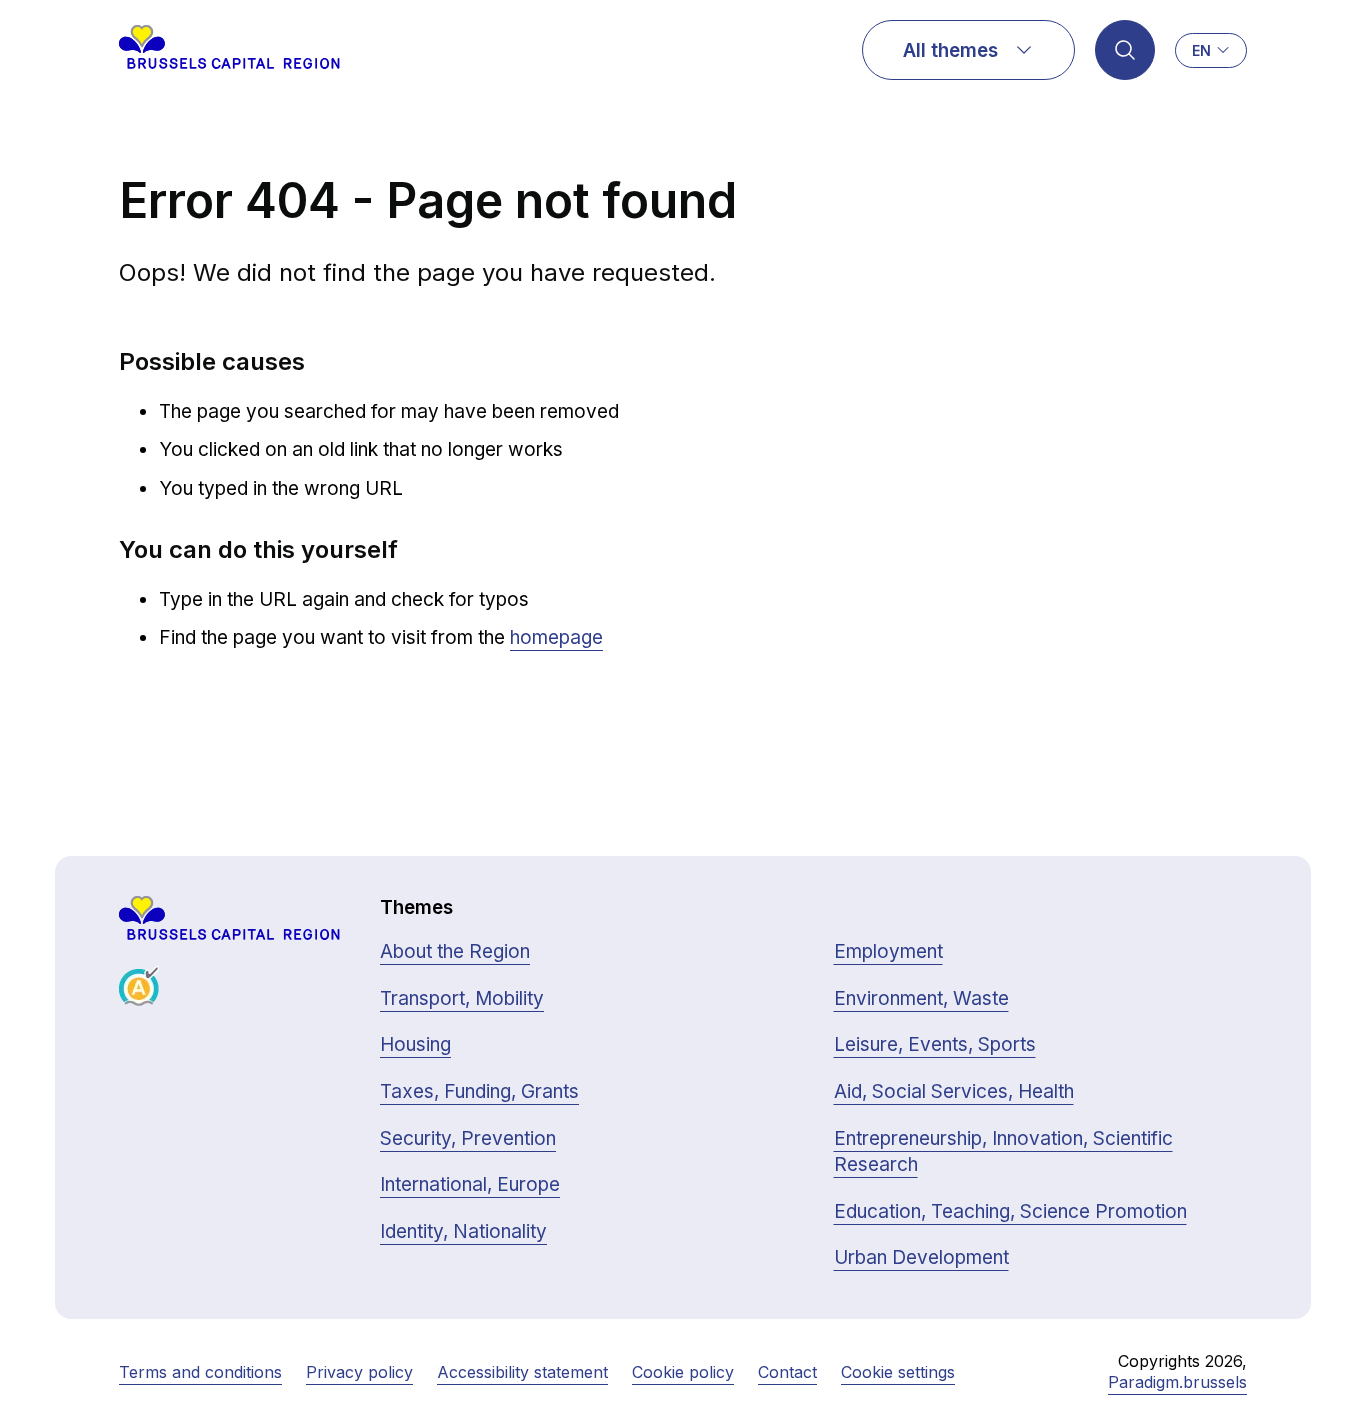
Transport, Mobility (462, 998)
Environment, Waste (921, 998)
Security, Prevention (468, 1138)
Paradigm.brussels (1177, 1382)
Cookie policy (683, 1372)
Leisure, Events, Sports (935, 1044)
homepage (556, 637)
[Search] (1125, 50)
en (1201, 50)
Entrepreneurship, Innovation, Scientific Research (1003, 1152)
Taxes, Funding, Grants (479, 1091)
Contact (787, 1372)
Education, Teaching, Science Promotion (1010, 1211)
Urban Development (921, 1257)
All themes (950, 50)
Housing (415, 1044)
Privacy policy (359, 1372)
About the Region (455, 951)
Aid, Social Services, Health (954, 1091)
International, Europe (470, 1184)
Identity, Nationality (463, 1231)
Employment (888, 951)
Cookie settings (898, 1372)
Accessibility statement (522, 1372)
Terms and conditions (200, 1372)
